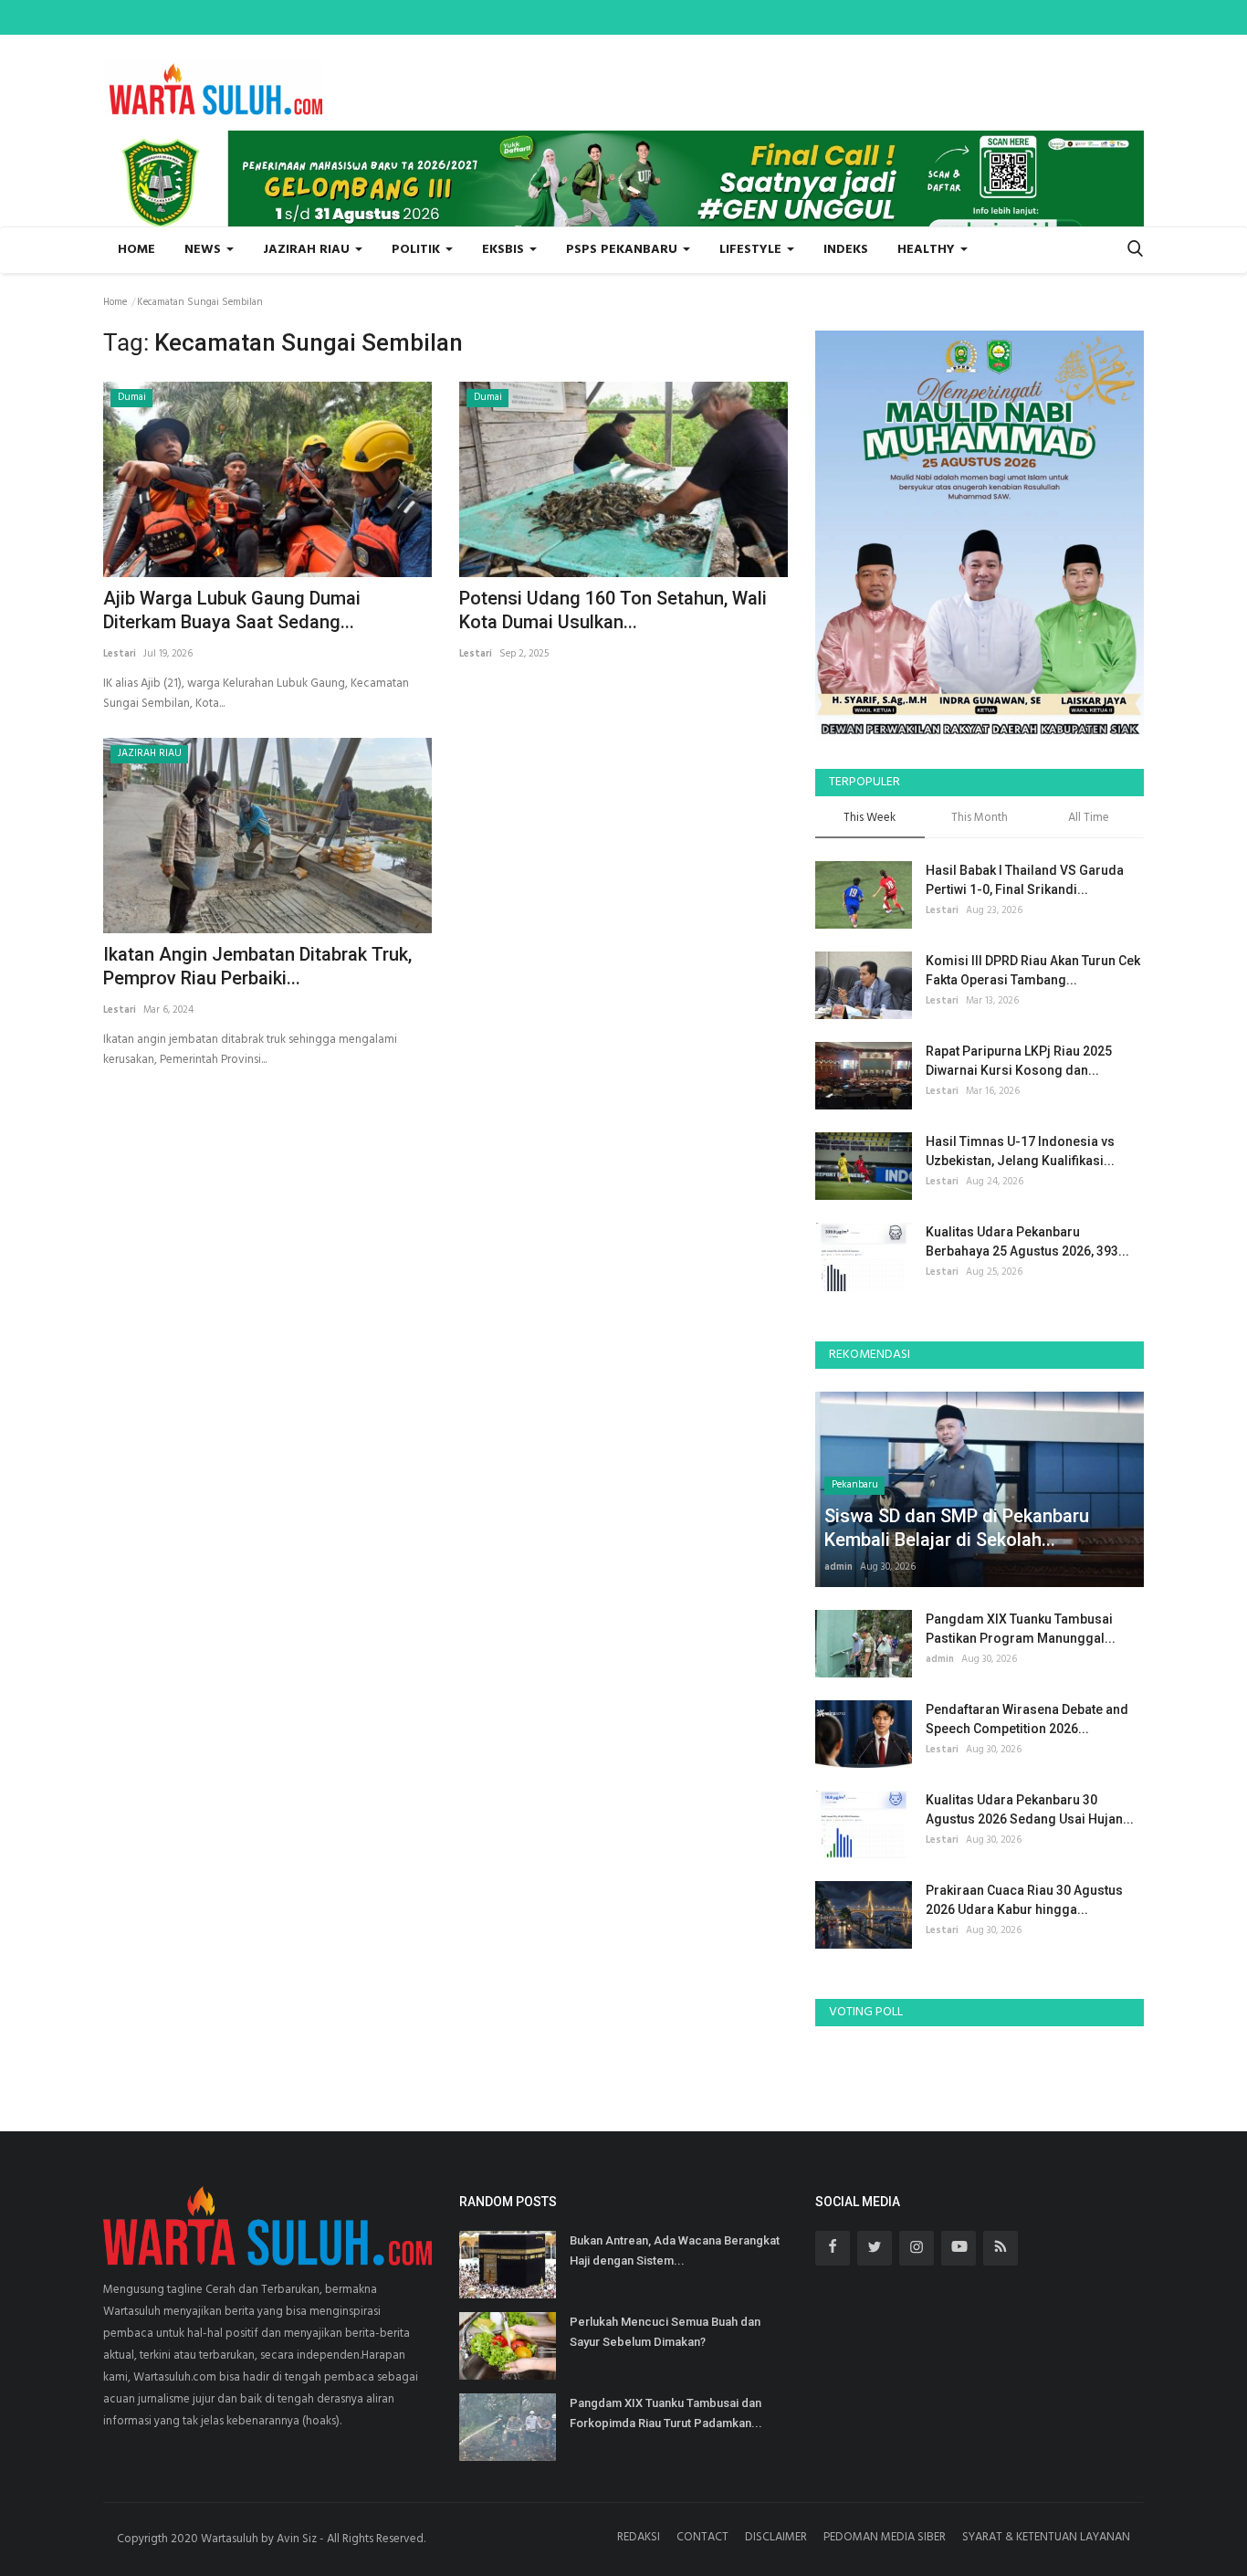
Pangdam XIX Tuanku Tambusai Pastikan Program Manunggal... (1021, 1629)
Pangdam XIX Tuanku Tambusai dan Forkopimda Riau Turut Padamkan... (666, 2413)
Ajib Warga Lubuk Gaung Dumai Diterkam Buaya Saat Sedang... (232, 610)
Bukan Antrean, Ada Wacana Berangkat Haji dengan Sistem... (675, 2250)
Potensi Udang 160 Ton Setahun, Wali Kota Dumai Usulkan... (613, 610)
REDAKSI (639, 2537)
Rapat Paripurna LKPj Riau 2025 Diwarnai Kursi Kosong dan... (1019, 1061)
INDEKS (846, 250)
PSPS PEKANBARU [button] (623, 250)
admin (838, 1567)
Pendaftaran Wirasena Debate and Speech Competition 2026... (1027, 1719)
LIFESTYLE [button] (752, 250)
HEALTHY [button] (928, 250)
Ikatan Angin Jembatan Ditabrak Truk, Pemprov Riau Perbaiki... (257, 966)
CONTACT (702, 2537)
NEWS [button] (204, 250)
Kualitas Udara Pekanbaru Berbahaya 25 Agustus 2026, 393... (1027, 1241)
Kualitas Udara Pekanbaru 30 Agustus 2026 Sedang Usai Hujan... (1030, 1809)
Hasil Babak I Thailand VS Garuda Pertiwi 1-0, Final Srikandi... (1025, 880)
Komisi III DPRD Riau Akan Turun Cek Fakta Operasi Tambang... (1033, 970)
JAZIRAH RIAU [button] (308, 250)
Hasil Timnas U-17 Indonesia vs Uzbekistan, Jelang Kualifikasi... (1020, 1151)
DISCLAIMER (776, 2537)
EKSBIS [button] (505, 250)
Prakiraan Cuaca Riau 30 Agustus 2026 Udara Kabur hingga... (1024, 1900)
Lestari (120, 654)
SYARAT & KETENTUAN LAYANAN (1046, 2537)
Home (136, 250)
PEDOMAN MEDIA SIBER (885, 2537)
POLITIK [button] (418, 250)
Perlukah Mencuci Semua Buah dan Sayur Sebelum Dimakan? (665, 2332)
